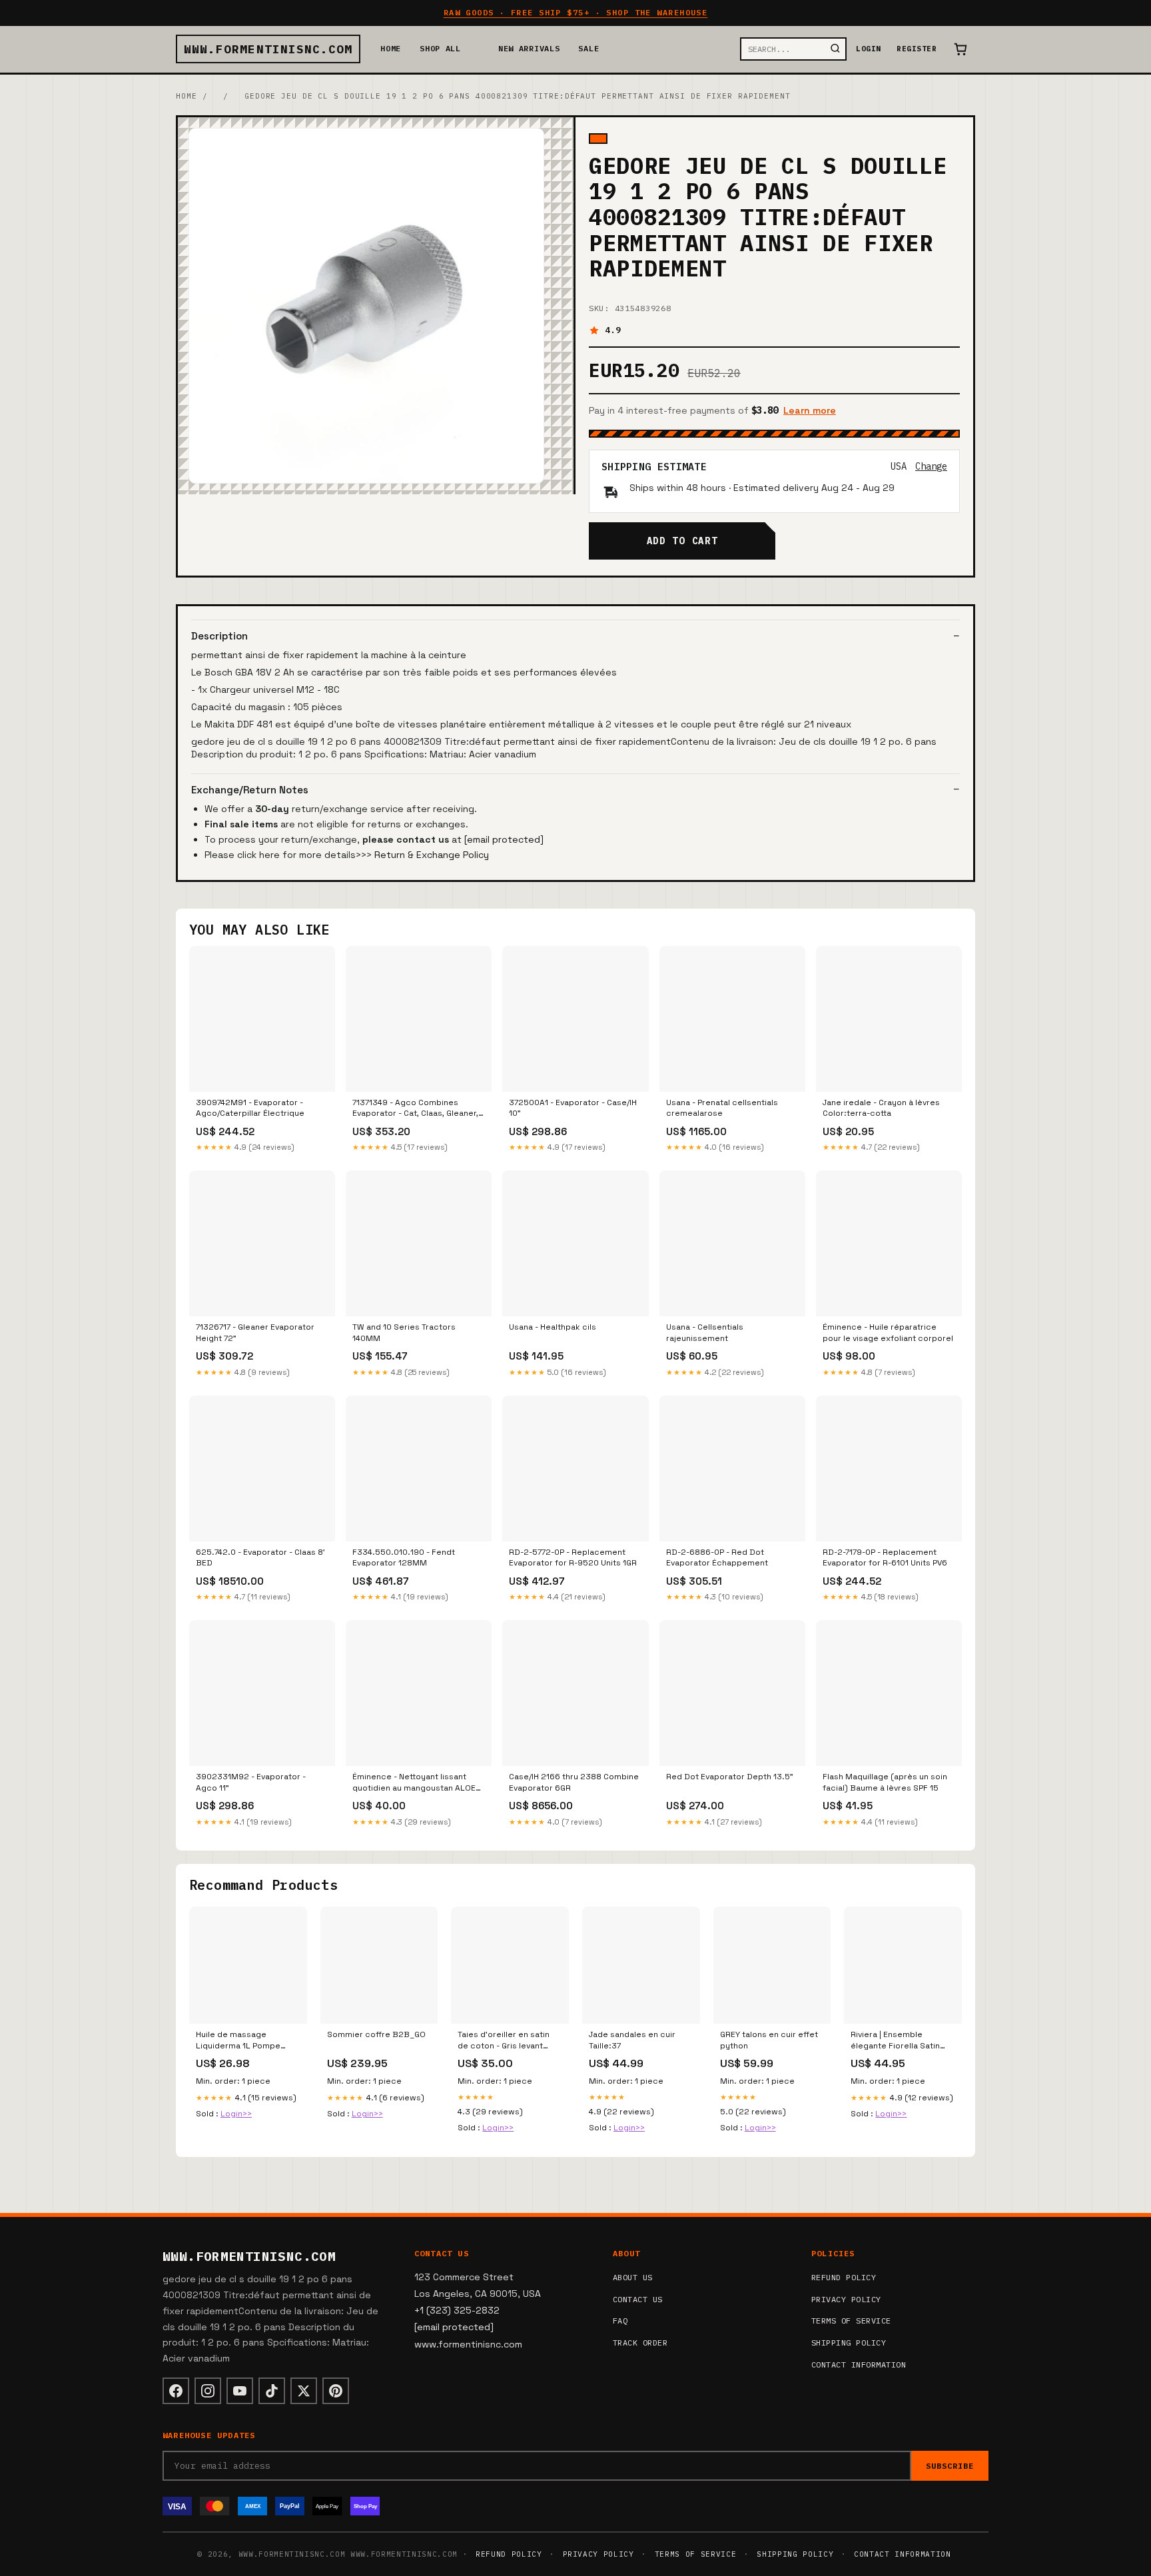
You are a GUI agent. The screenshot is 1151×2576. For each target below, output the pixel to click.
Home (391, 48)
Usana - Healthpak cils (553, 1327)
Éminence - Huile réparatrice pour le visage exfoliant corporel (888, 1332)
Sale (588, 48)
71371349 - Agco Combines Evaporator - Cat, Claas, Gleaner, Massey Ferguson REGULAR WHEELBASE (415, 1108)
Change (931, 466)
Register (917, 49)
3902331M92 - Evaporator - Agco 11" (251, 1782)
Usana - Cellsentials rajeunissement (705, 1332)
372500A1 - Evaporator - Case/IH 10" (573, 1108)
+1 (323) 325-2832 (457, 2310)
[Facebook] (176, 2391)
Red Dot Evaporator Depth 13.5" (730, 1777)
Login (868, 49)
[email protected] (504, 839)
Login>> (236, 2114)
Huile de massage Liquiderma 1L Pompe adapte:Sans (238, 2040)
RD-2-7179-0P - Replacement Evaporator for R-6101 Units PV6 (885, 1557)
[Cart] (960, 49)
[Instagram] (208, 2391)
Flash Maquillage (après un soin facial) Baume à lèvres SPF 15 (885, 1782)
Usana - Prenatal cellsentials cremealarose (722, 1108)
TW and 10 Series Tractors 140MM (404, 1332)
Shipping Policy (849, 2343)
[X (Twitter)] (304, 2391)
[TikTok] (272, 2391)
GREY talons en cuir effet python (769, 2040)
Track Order (640, 2343)
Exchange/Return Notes (250, 790)
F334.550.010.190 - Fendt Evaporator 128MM (404, 1557)
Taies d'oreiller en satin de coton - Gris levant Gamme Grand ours (504, 2040)
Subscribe (950, 2466)
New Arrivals (529, 48)
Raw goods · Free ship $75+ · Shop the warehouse (576, 12)
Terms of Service (851, 2321)
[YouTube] (240, 2391)
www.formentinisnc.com (268, 49)
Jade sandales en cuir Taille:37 (632, 2040)
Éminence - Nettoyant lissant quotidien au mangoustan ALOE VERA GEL (414, 1783)
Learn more (810, 410)
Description (219, 636)
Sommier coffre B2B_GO (376, 2034)
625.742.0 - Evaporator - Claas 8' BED (260, 1557)
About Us (633, 2277)
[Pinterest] (336, 2391)
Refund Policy (844, 2277)
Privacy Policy (846, 2299)
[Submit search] (835, 49)
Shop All (440, 48)
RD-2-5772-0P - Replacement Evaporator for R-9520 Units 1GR (573, 1557)
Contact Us (638, 2299)
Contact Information (859, 2364)
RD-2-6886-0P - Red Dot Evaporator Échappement (717, 1557)
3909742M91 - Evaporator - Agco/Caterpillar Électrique (250, 1108)
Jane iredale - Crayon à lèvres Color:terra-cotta (881, 1108)
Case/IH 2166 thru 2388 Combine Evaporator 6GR (574, 1782)
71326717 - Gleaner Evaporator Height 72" (255, 1332)
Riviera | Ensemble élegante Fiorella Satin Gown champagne (895, 2040)
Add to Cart (682, 541)
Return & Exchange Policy (432, 855)
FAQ (620, 2321)
